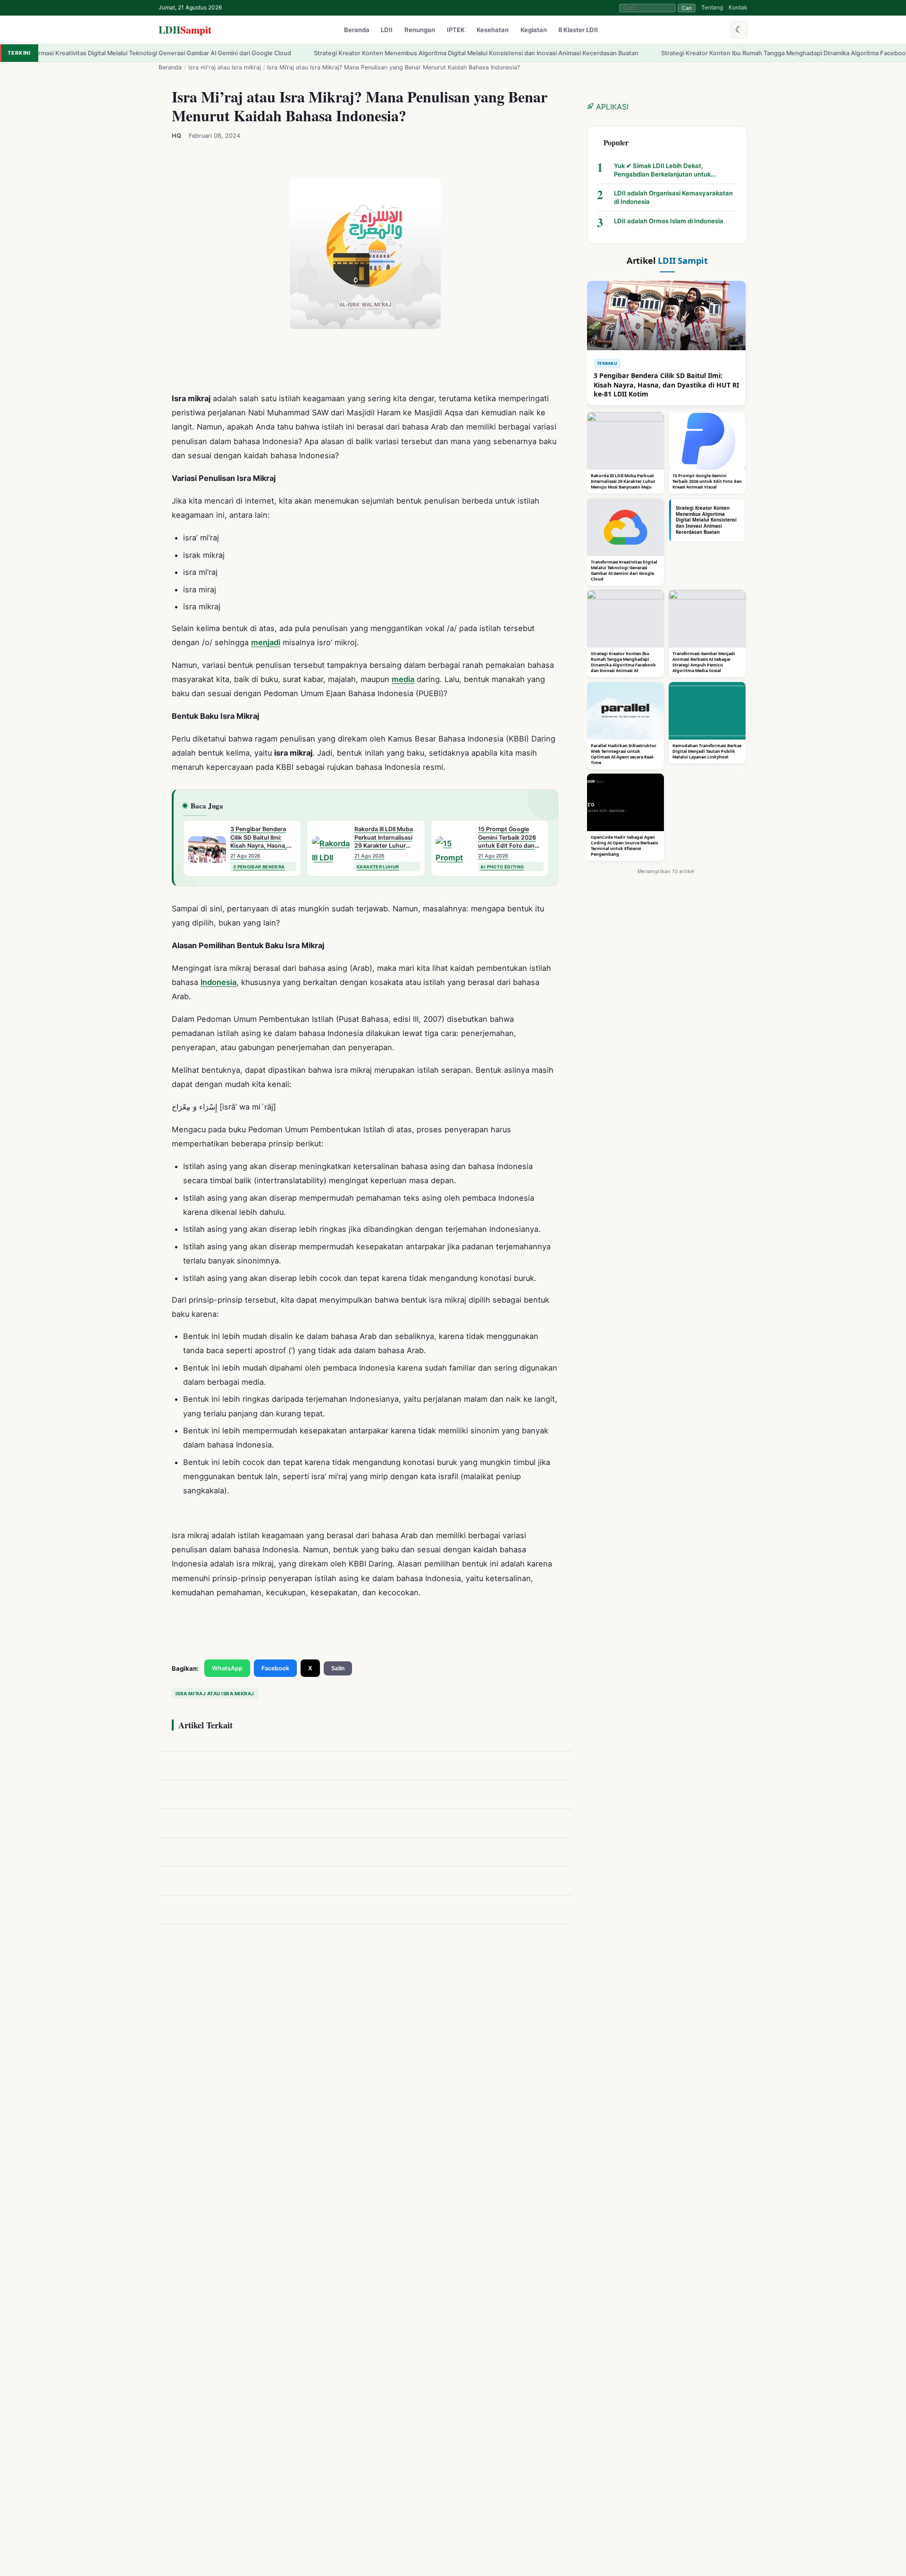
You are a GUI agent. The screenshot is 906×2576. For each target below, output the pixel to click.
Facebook (275, 1668)
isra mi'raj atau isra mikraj (225, 67)
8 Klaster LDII (578, 30)
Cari (687, 8)
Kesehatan (493, 30)
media (403, 679)
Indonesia (218, 982)
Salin (338, 1668)
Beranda (357, 30)
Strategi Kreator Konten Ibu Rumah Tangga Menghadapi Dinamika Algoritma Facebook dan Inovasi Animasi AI (725, 53)
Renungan (420, 30)
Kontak (738, 7)
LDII (185, 29)
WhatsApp (227, 1668)
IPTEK (456, 30)
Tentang (712, 7)
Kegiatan (534, 30)
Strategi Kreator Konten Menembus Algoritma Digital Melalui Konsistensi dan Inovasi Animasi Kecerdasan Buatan (384, 53)
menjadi (266, 642)
